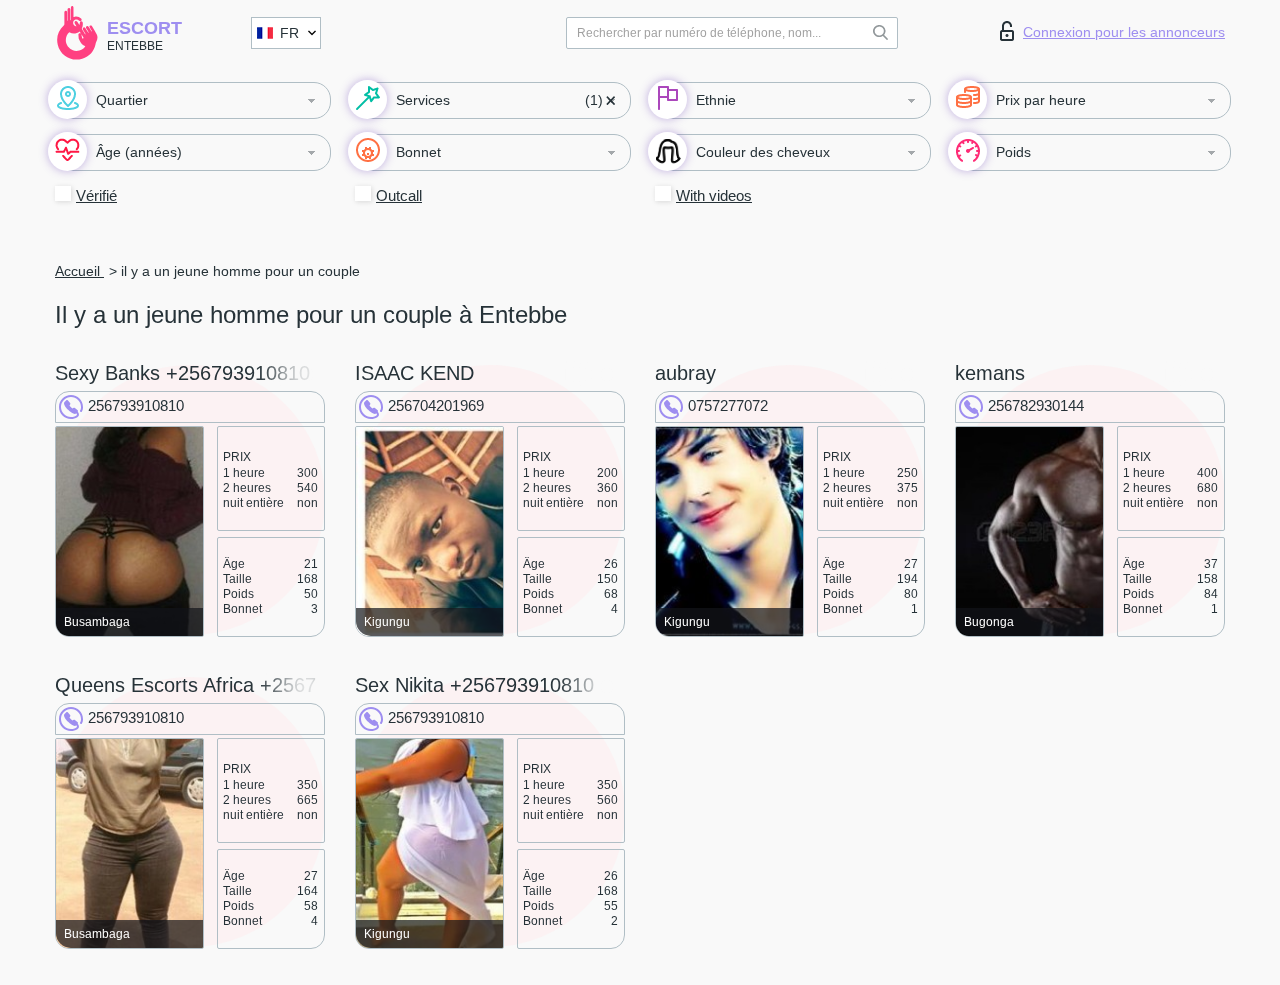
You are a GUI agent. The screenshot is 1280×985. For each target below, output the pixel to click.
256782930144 (1036, 405)
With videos (714, 195)
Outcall (399, 195)
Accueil (79, 271)
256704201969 (436, 405)
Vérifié (96, 195)
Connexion (1124, 32)
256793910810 (136, 405)
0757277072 (728, 405)
